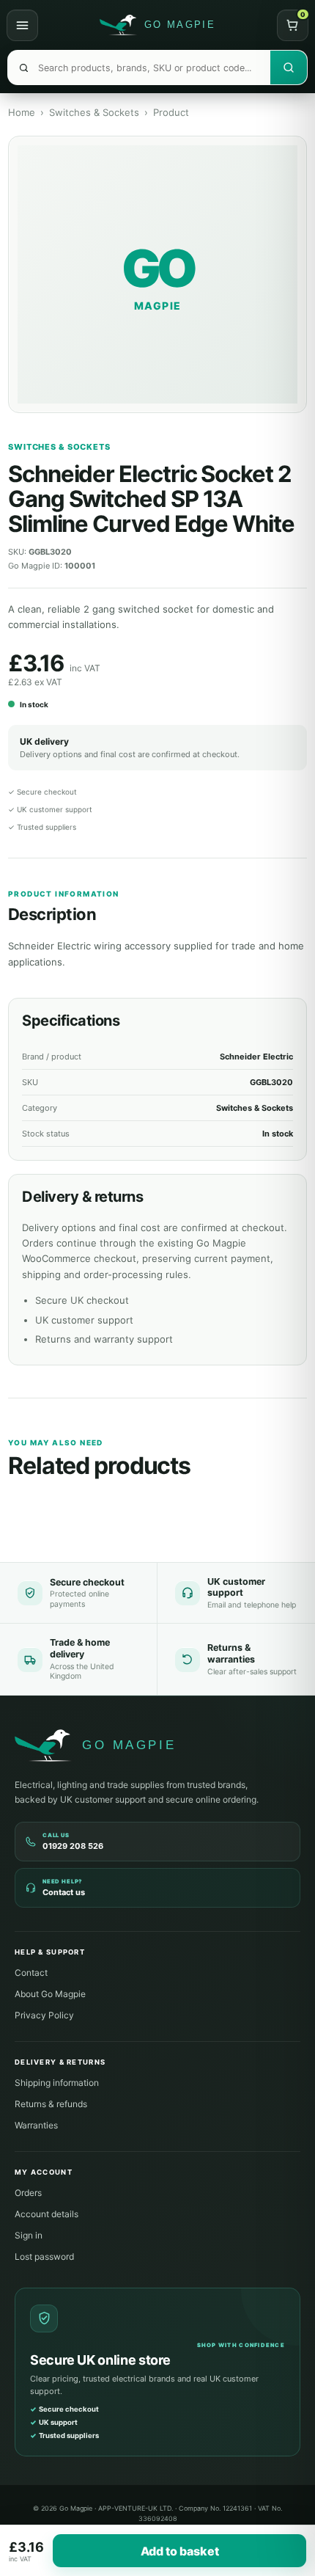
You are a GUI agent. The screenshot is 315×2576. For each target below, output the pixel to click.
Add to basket (180, 2551)
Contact (31, 1973)
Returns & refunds (51, 2104)
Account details (47, 2214)
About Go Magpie (50, 1994)
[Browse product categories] (22, 25)
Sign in (29, 2235)
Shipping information (57, 2083)
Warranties (36, 2125)
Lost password (44, 2256)
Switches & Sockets (94, 112)
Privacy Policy (44, 2015)
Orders (28, 2193)
